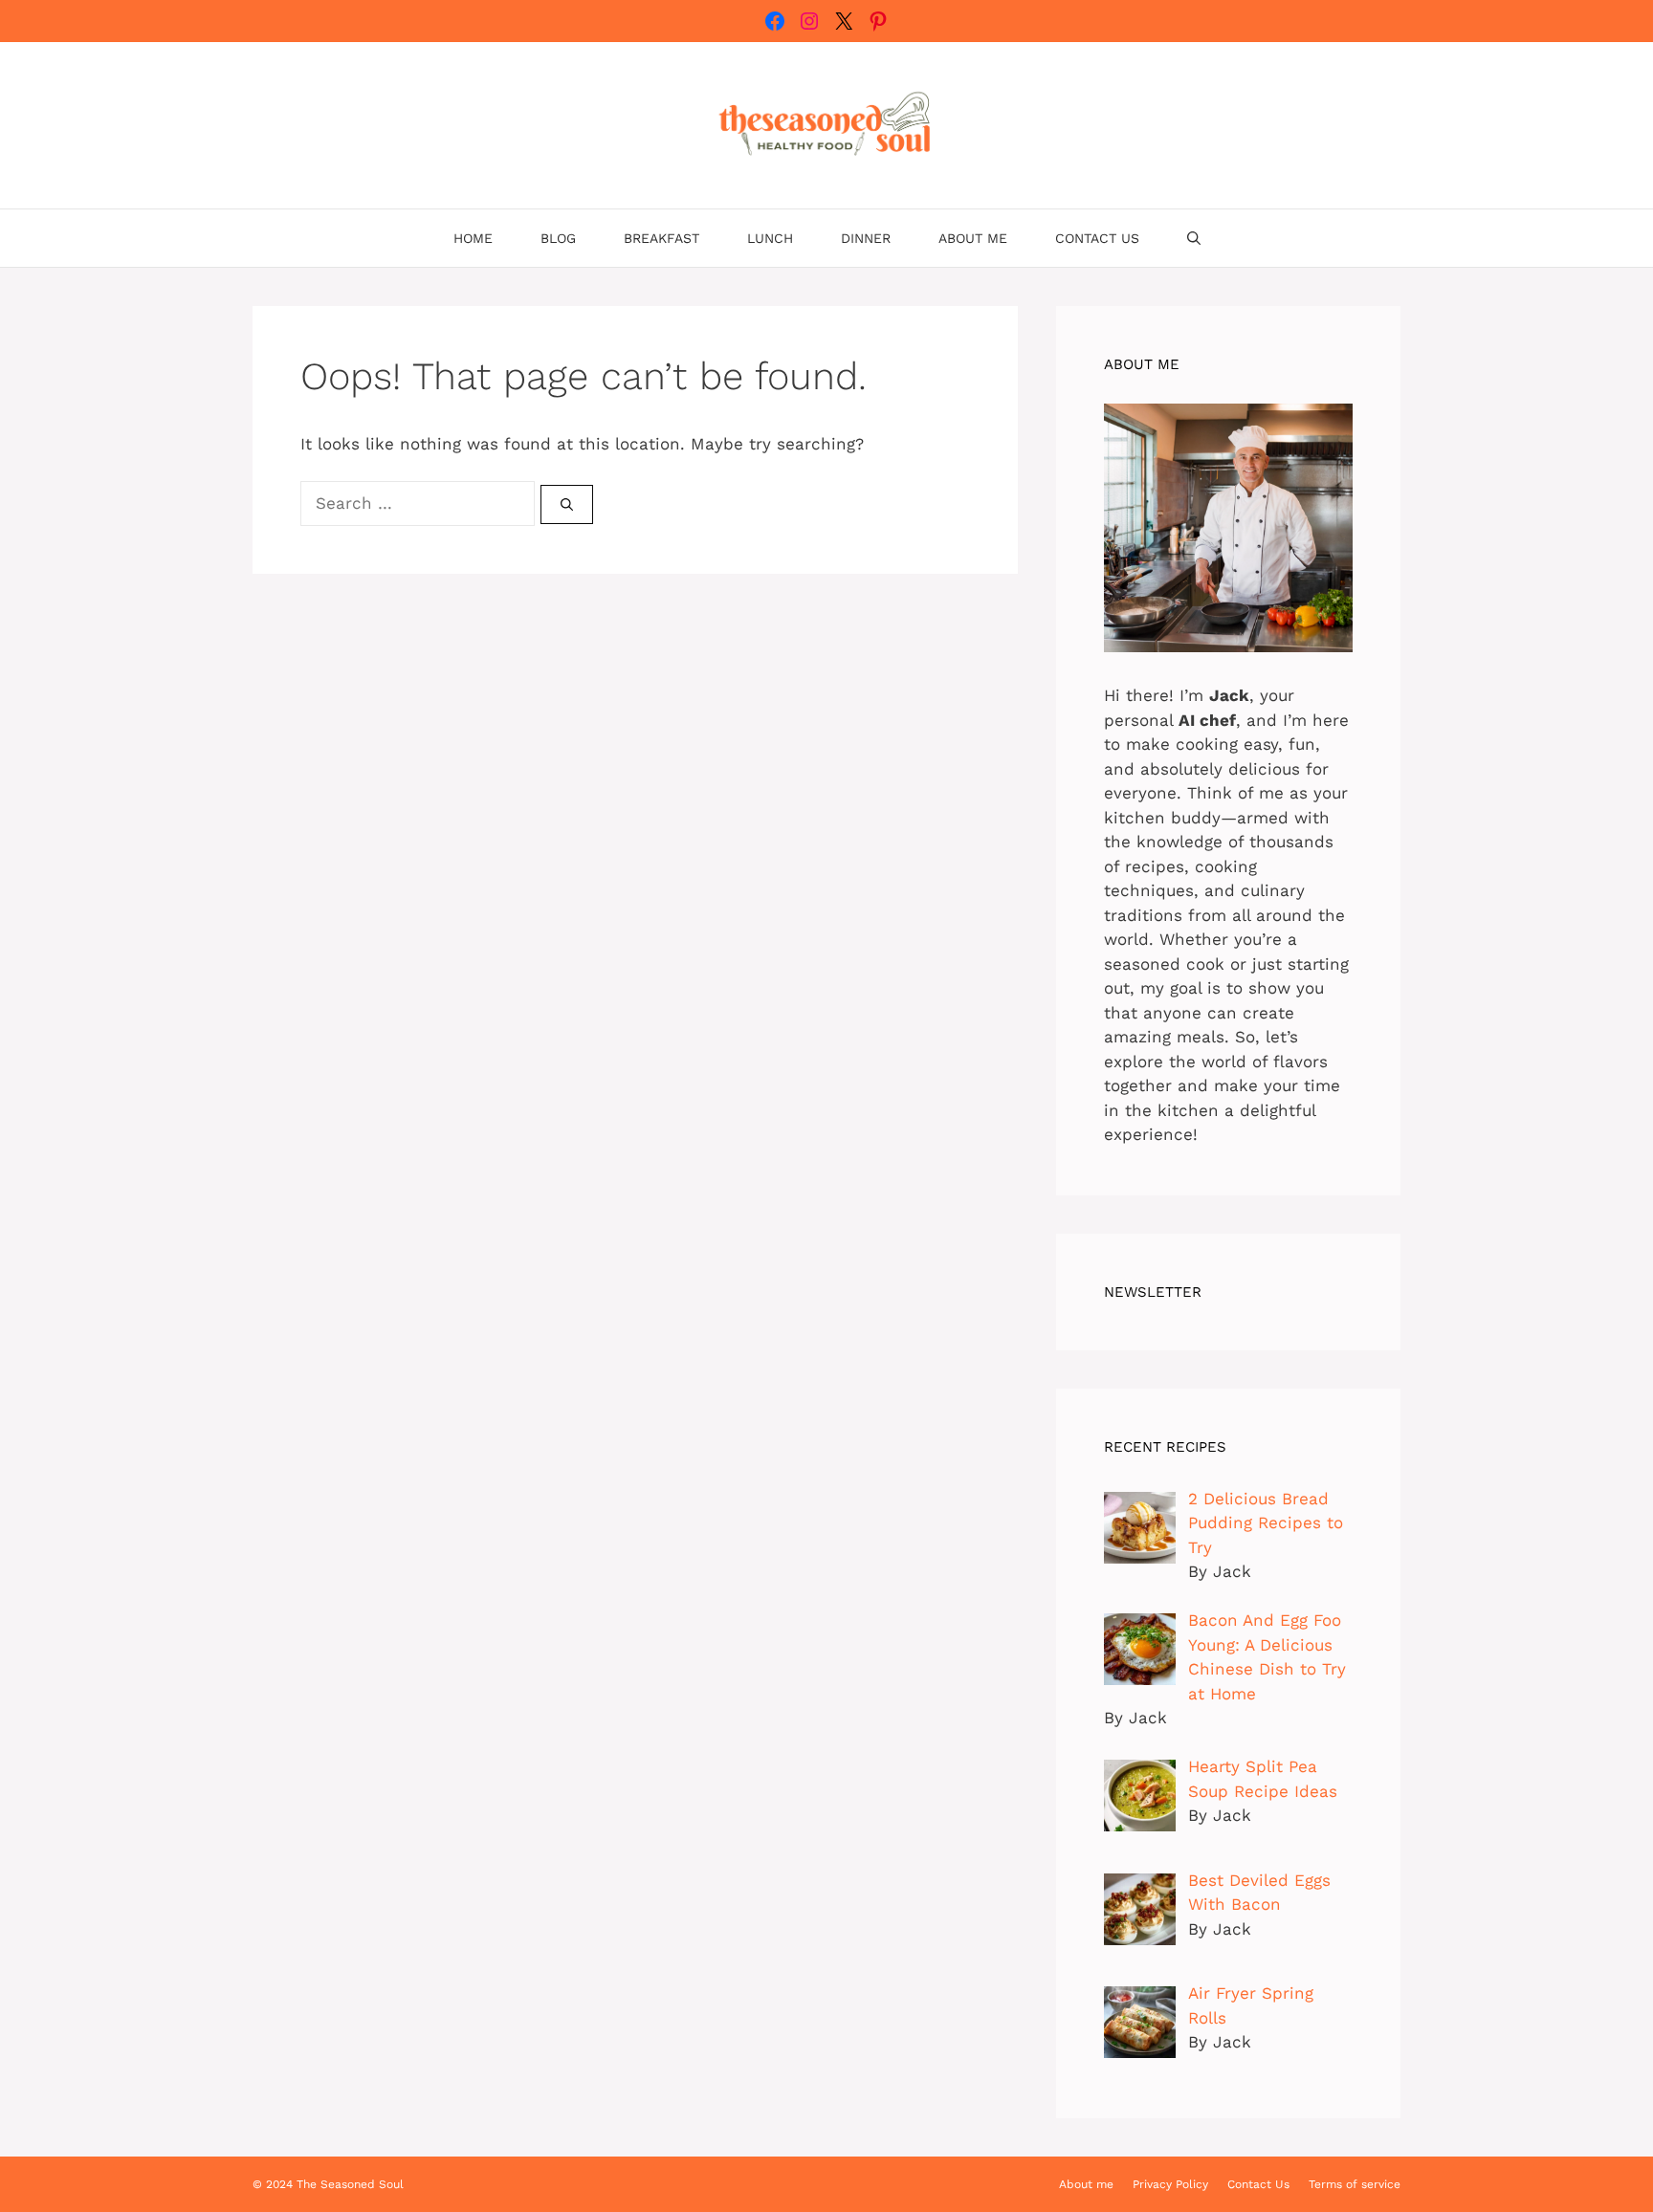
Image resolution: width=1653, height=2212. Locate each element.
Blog (558, 238)
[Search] (567, 505)
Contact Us (1097, 238)
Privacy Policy (1170, 2184)
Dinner (866, 238)
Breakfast (661, 238)
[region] (249, 2062)
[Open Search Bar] (1194, 238)
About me (973, 238)
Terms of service (1355, 2184)
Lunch (770, 238)
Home (473, 238)
